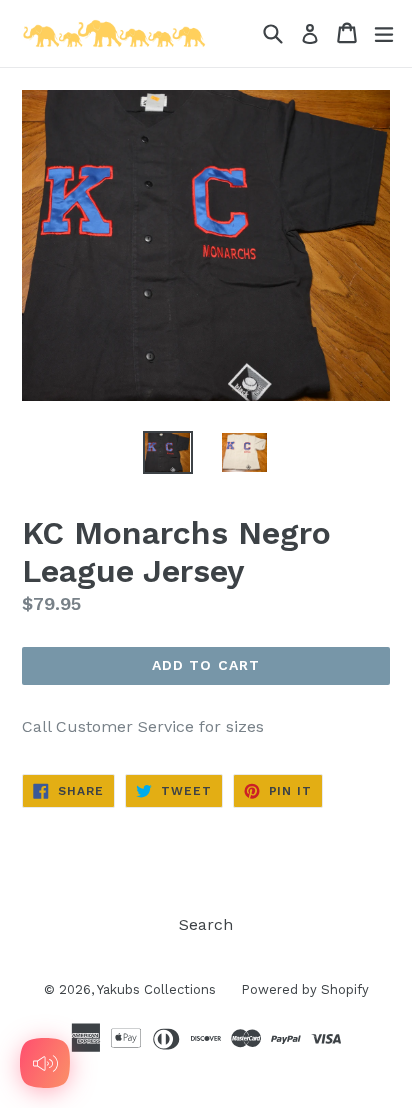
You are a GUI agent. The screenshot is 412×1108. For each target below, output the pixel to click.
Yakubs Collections (156, 989)
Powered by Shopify (305, 989)
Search (206, 924)
